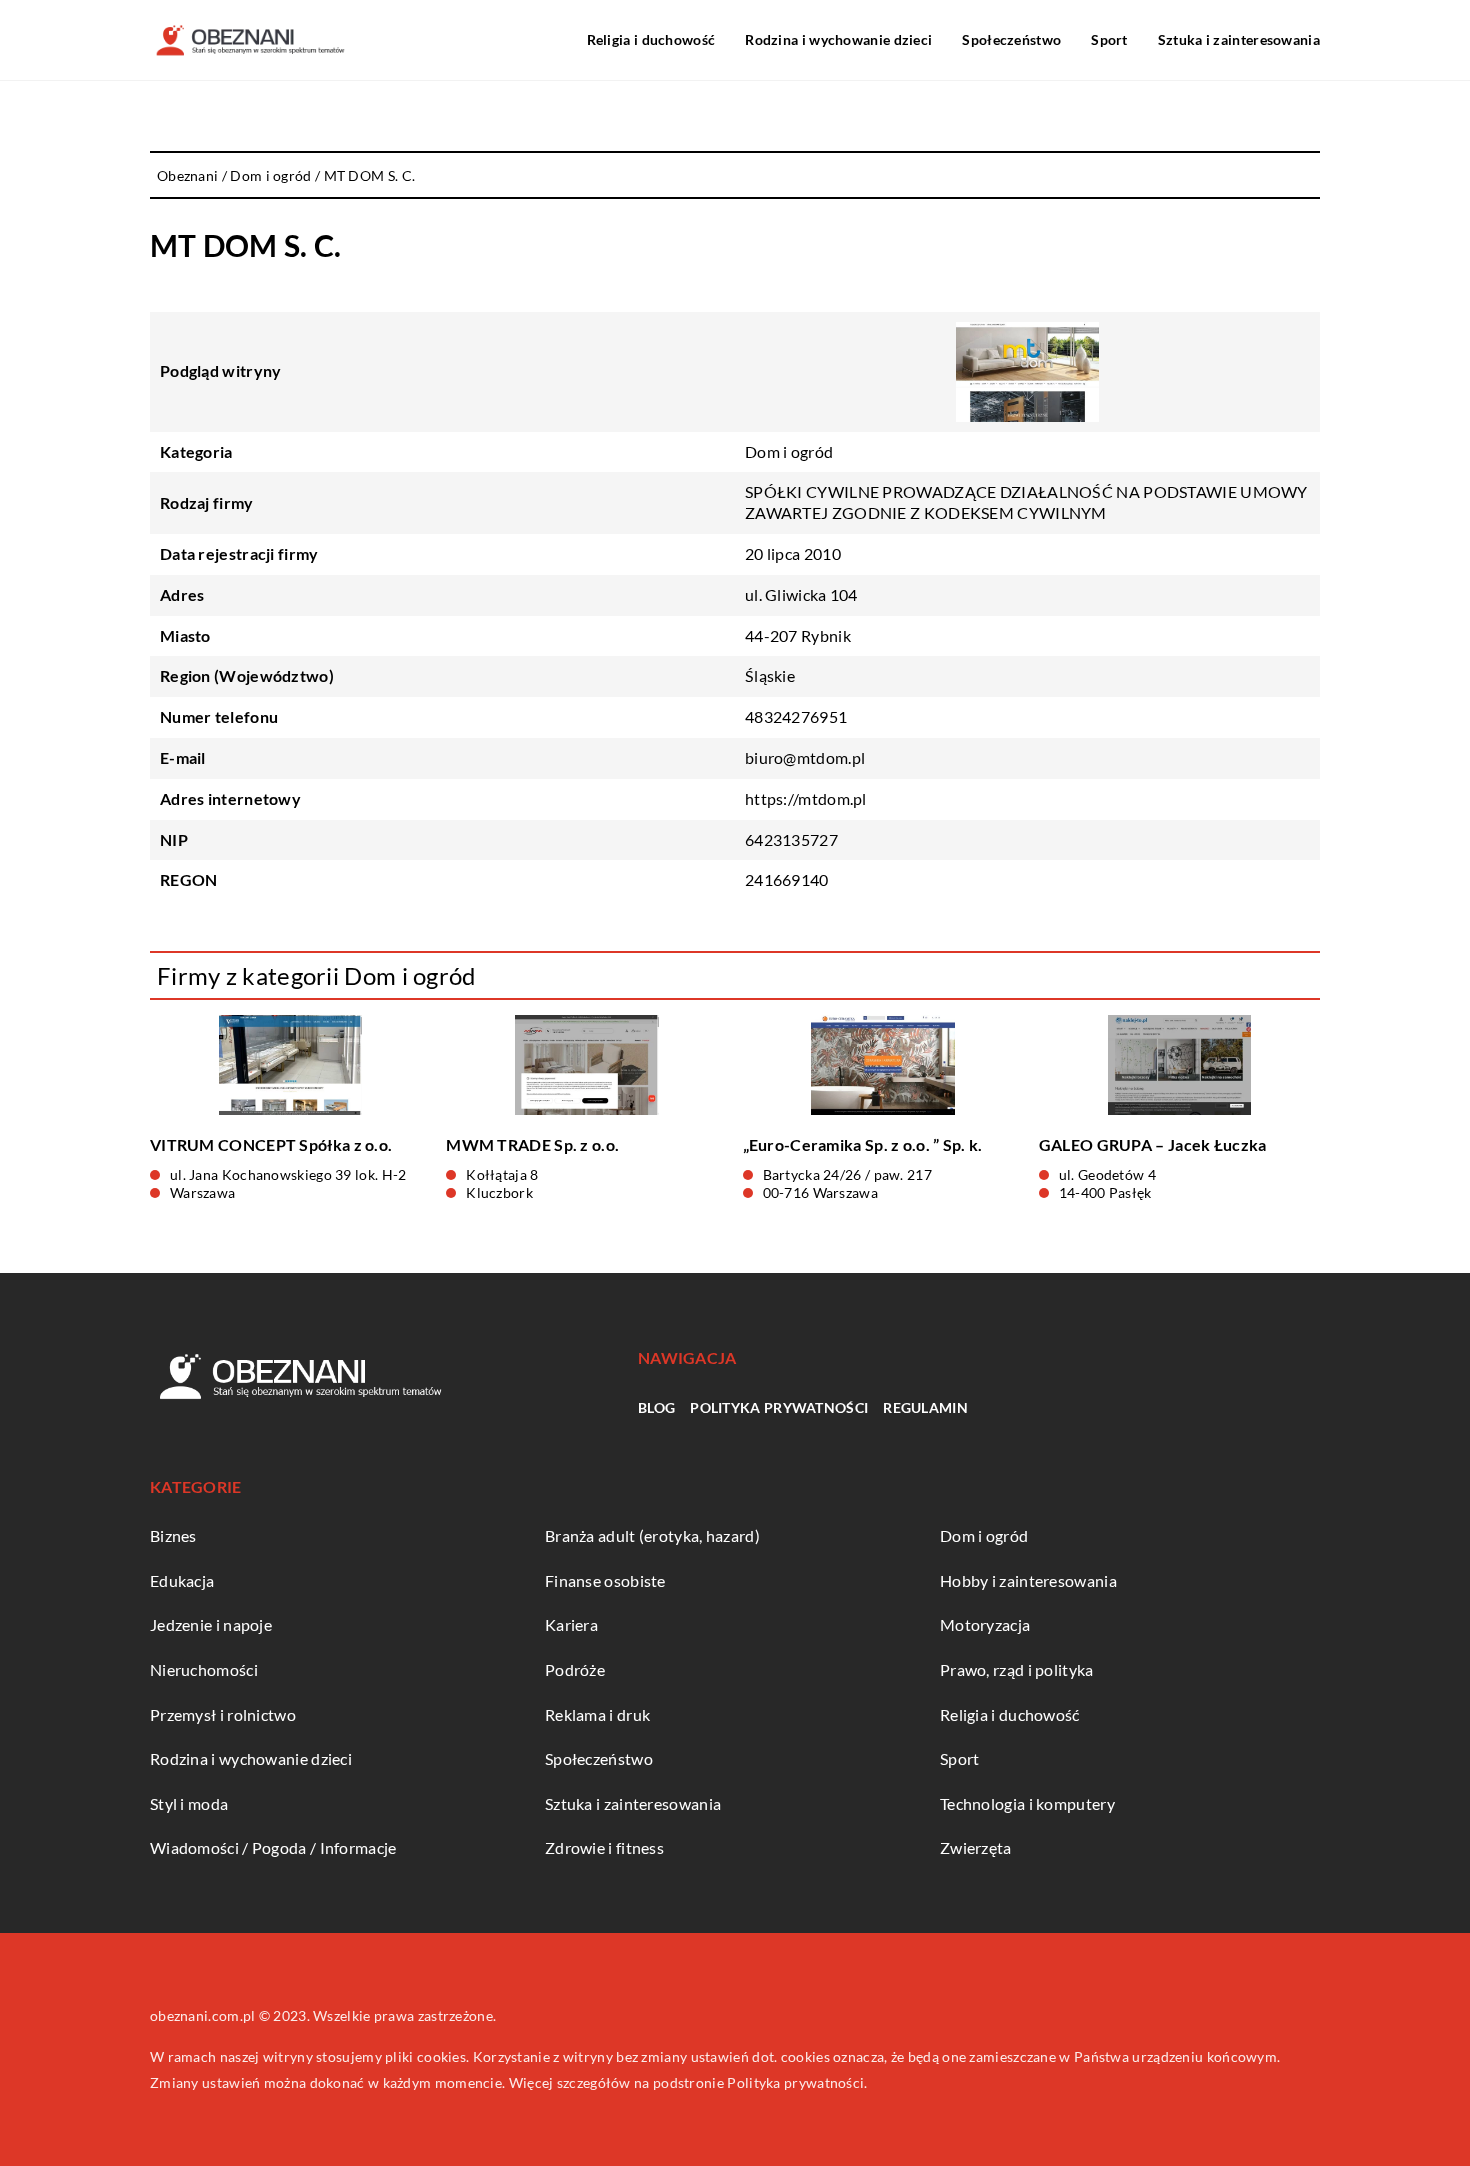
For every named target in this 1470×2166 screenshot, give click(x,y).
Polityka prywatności (779, 1407)
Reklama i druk (597, 1714)
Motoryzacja (985, 1624)
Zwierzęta (976, 1847)
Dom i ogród (789, 451)
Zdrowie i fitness (604, 1847)
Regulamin (925, 1407)
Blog (656, 1407)
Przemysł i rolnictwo (223, 1714)
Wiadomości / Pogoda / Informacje (273, 1847)
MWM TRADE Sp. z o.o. (532, 1144)
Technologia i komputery (1027, 1803)
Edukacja (182, 1580)
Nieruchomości (204, 1669)
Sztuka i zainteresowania (1239, 39)
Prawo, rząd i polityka (1017, 1669)
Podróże (575, 1669)
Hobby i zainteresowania (1028, 1580)
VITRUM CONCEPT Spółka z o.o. (271, 1144)
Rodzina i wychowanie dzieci (838, 39)
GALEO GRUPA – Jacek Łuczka (1153, 1144)
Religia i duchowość (651, 39)
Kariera (571, 1624)
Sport (1109, 39)
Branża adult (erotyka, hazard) (652, 1535)
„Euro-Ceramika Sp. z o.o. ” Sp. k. (863, 1144)
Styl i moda (189, 1803)
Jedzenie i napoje (211, 1624)
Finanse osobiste (605, 1580)
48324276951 (796, 716)
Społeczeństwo (1011, 39)
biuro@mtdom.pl (805, 757)
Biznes (173, 1535)
